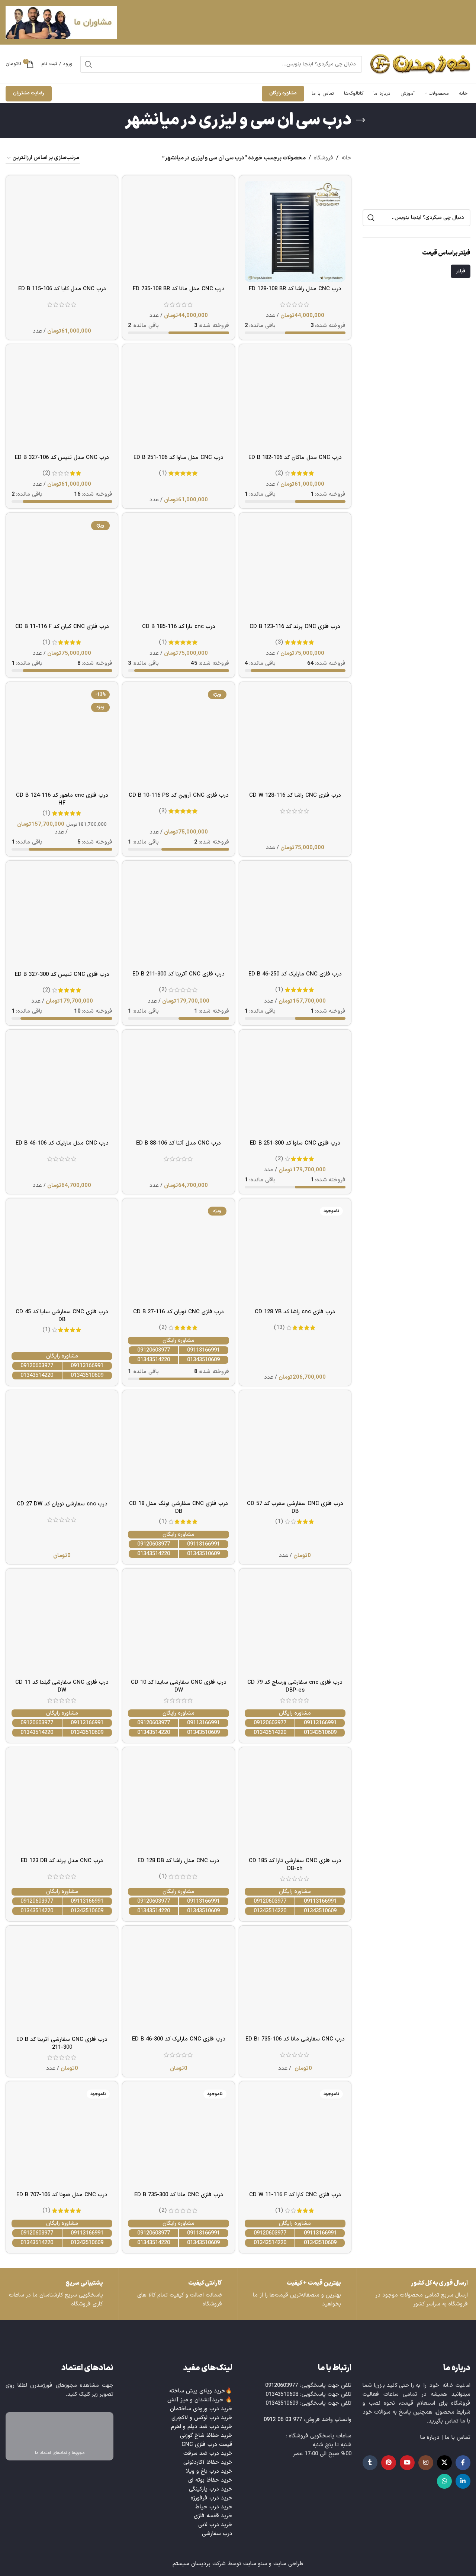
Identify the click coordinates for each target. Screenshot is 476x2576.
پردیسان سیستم (192, 2564)
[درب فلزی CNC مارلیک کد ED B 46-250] (295, 917)
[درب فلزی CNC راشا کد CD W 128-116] (295, 738)
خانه (346, 158)
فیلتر (461, 271)
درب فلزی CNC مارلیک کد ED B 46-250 (295, 974)
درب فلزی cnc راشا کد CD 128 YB (295, 1312)
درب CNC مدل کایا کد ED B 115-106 (62, 289)
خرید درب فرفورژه (212, 2498)
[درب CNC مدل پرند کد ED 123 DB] (62, 1803)
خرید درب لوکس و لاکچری (202, 2418)
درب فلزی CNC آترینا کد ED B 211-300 (178, 974)
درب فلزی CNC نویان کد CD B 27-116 (178, 1312)
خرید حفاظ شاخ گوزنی (206, 2436)
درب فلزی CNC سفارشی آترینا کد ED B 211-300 (62, 2043)
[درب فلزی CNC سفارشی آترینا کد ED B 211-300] (62, 1982)
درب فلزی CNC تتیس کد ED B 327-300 (62, 975)
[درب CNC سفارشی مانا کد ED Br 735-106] (295, 1982)
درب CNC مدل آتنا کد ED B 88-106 (178, 1143)
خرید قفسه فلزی (213, 2516)
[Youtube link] (407, 2463)
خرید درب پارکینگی (211, 2489)
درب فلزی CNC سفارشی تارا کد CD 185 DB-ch (295, 1865)
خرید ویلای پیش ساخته (197, 2391)
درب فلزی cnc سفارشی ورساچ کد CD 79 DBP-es (295, 1686)
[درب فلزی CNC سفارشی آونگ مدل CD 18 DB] (178, 1446)
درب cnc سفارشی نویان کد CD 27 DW (62, 1504)
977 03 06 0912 (283, 2420)
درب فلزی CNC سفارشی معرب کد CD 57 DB (295, 1508)
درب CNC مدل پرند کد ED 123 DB (62, 1861)
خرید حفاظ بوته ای (210, 2480)
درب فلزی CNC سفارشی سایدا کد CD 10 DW (179, 1686)
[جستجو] (89, 64)
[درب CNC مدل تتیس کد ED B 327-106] (62, 400)
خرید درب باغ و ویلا (209, 2471)
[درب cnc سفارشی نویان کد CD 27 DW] (62, 1446)
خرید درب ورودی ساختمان (201, 2409)
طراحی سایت (288, 2564)
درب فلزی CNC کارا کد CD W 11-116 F (295, 2195)
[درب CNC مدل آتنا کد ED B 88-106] (178, 1086)
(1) (163, 473)
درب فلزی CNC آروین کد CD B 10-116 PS (179, 795)
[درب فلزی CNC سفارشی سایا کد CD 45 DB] (62, 1254)
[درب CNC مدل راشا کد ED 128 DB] (178, 1803)
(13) (279, 1328)
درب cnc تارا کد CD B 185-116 (179, 627)
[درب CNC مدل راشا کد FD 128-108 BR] (295, 231)
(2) (279, 473)
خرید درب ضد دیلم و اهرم (202, 2427)
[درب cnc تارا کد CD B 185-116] (178, 569)
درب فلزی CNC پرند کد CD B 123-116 (295, 627)
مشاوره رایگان (283, 93)
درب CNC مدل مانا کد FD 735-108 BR (179, 289)
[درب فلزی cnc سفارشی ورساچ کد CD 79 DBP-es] (295, 1624)
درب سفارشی (217, 2534)
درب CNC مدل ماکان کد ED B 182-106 (295, 458)
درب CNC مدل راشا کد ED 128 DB (178, 1861)
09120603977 (154, 1350)
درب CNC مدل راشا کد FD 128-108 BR (295, 289)
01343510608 (282, 2394)
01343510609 (203, 1360)
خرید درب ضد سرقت (208, 2454)
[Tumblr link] (370, 2463)
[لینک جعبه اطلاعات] (59, 2294)
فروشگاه (324, 158)
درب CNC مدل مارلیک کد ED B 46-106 (62, 1143)
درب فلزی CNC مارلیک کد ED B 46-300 (179, 2039)
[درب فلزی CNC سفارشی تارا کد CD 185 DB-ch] (295, 1803)
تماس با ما (458, 2438)
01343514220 (154, 1360)
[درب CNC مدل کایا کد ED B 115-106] (62, 231)
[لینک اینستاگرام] (426, 2463)
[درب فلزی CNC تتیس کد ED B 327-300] (62, 917)
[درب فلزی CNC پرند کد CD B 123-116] (295, 569)
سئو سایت (255, 2564)
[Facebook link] (463, 2463)
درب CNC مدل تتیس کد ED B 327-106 (62, 458)
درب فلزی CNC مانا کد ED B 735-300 (179, 2195)
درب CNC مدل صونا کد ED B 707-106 (62, 2195)
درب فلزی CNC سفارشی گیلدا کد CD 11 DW (62, 1686)
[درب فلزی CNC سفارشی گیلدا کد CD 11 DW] (62, 1624)
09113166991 (203, 1350)
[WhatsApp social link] (444, 2481)
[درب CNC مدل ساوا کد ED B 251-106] (178, 400)
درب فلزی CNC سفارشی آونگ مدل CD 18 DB (178, 1508)
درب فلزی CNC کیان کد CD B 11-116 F (62, 627)
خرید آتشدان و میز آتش (195, 2400)
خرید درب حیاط (214, 2507)
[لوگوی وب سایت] (420, 64)
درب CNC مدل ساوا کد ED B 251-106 (178, 458)
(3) (279, 642)
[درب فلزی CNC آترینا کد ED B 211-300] (178, 917)
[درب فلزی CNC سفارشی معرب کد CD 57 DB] (295, 1446)
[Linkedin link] (463, 2481)
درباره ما (430, 2438)
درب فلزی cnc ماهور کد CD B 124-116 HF (62, 799)
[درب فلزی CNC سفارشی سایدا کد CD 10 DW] (178, 1624)
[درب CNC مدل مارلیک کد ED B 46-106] (62, 1086)
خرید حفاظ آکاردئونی (208, 2462)
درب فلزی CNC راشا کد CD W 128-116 (295, 795)
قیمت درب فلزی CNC (207, 2445)
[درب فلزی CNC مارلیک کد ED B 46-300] (178, 1982)
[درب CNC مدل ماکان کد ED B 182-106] (295, 400)
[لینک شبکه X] (444, 2463)
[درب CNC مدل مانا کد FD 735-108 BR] (178, 231)
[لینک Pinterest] (389, 2463)
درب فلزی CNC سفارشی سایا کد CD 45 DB (62, 1316)
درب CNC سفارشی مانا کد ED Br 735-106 (295, 2039)
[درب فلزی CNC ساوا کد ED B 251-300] (295, 1086)
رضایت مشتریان (29, 93)
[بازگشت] (361, 120)
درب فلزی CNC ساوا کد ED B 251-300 (295, 1143)
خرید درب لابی (215, 2525)
